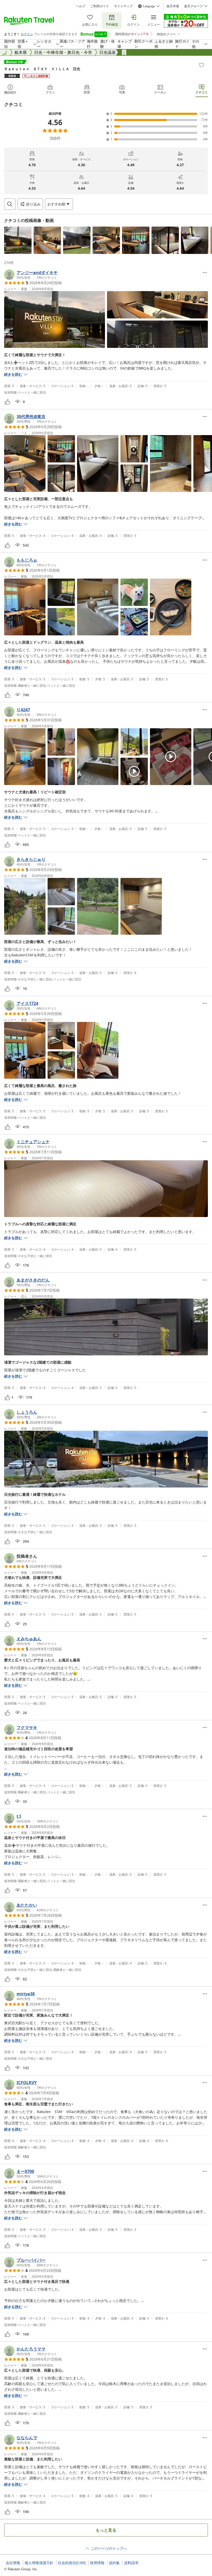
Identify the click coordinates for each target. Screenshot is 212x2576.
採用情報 (97, 2563)
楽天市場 (173, 6)
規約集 (114, 2563)
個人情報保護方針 (39, 2563)
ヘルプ (80, 6)
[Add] (201, 65)
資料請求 (131, 2563)
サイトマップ (123, 6)
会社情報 (13, 2563)
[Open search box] (10, 204)
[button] (18, 240)
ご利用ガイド (100, 6)
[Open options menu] (205, 273)
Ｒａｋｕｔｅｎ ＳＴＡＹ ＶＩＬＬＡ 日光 (42, 69)
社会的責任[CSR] (72, 2563)
